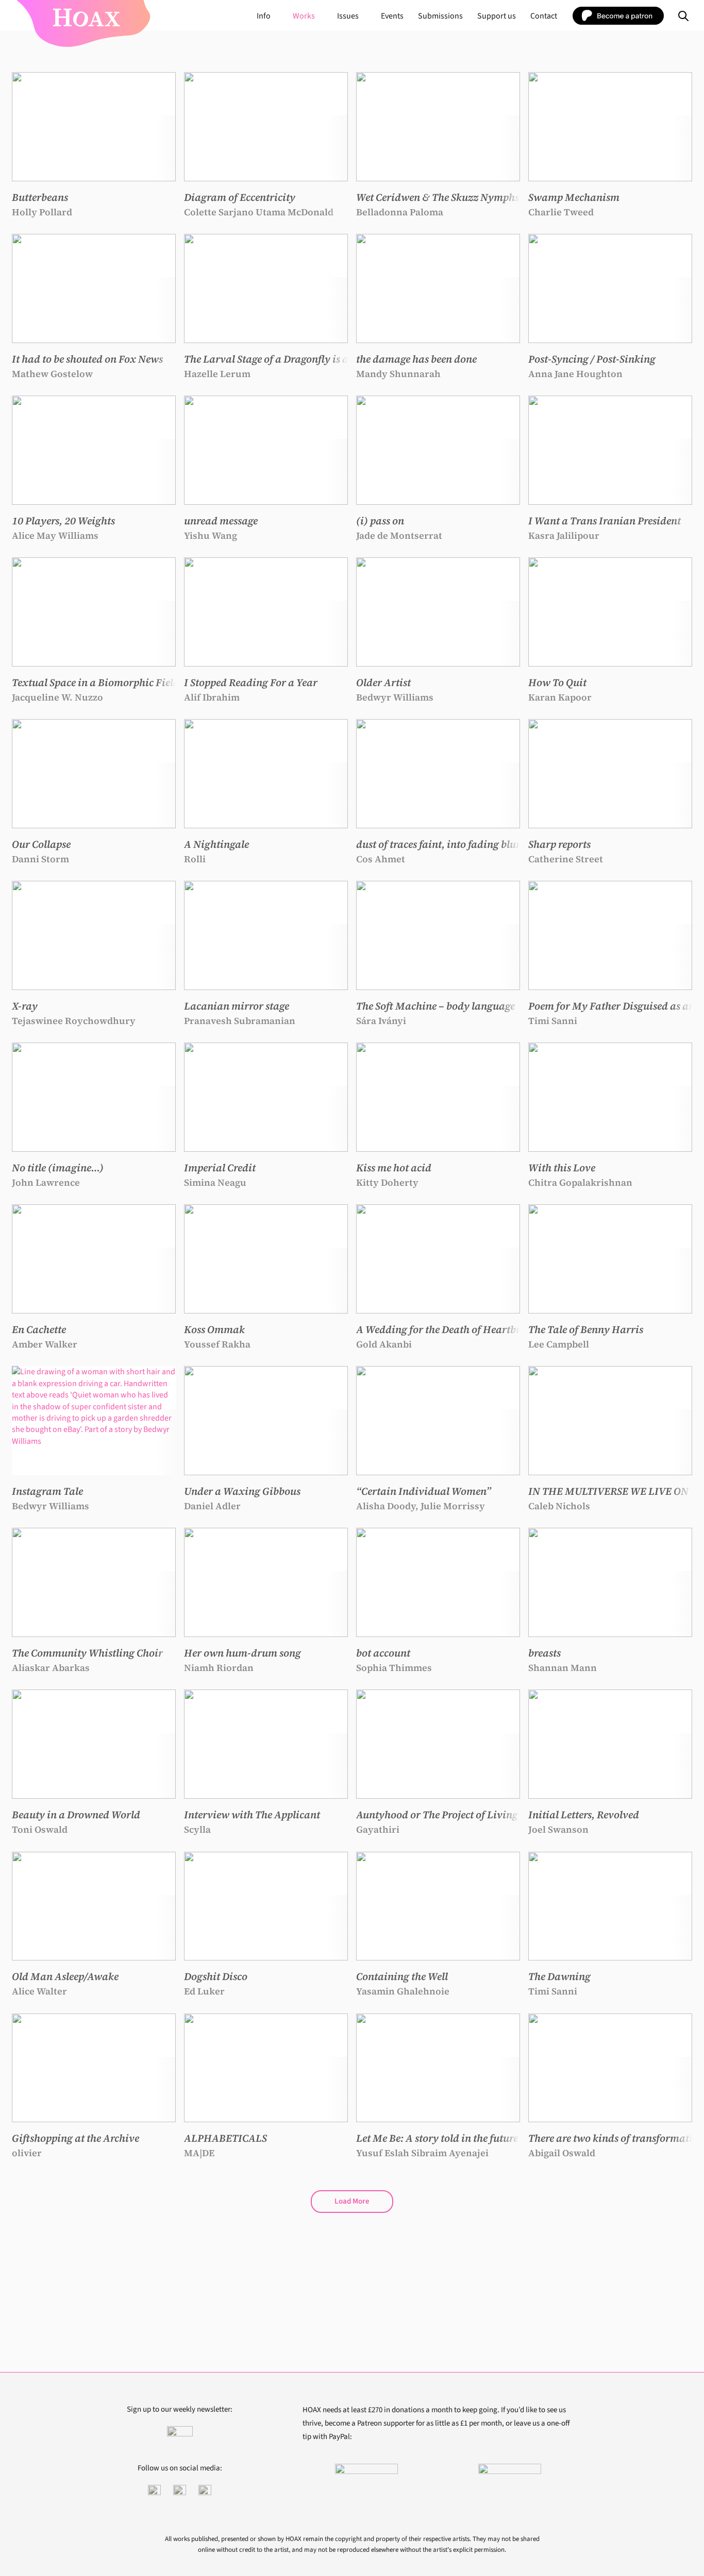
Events (392, 16)
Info (264, 16)
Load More (352, 2201)
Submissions (440, 16)
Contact (544, 16)
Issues (348, 16)
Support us (497, 16)
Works (304, 16)
